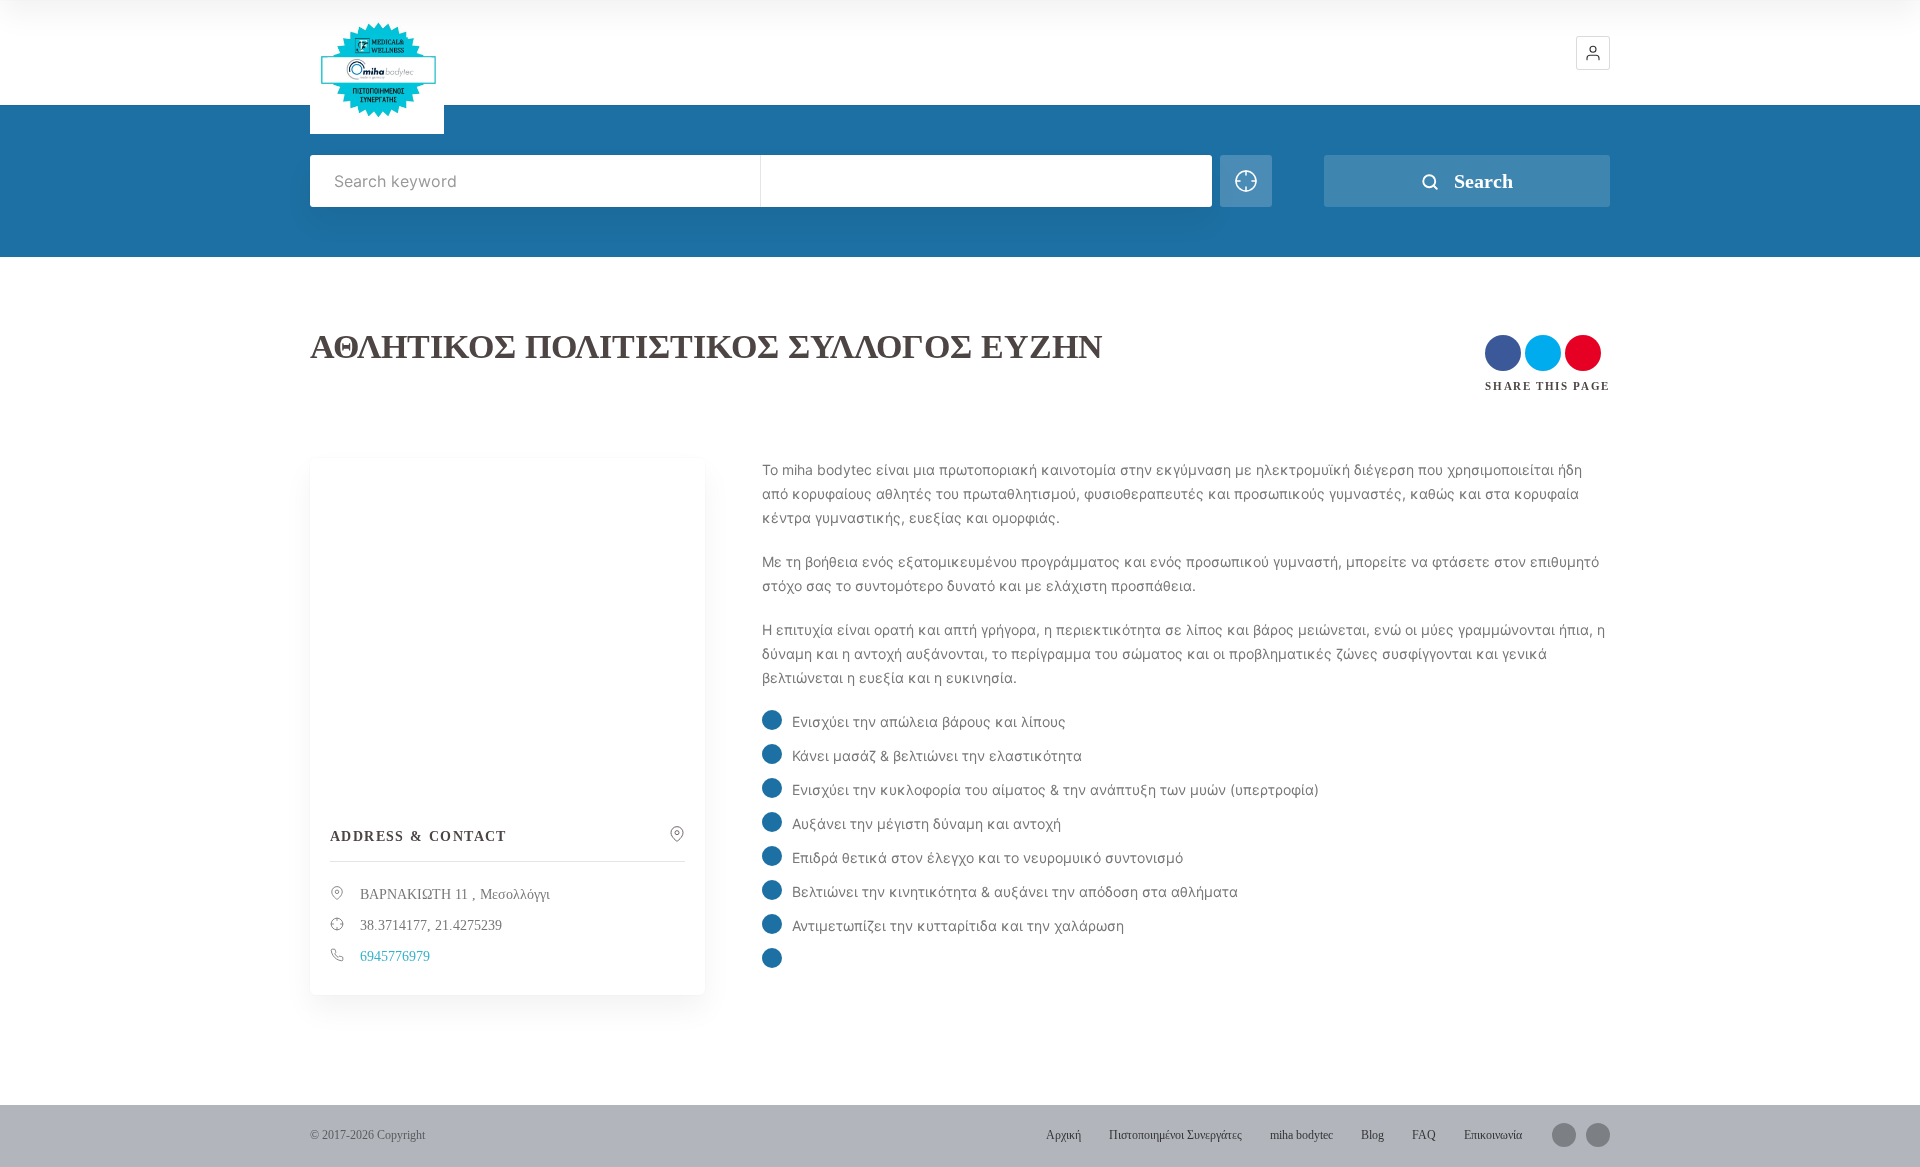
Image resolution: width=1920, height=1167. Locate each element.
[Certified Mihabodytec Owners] (377, 67)
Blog (1372, 1135)
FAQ (1424, 1135)
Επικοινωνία (1493, 1135)
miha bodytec (1301, 1135)
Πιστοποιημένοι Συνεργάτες (1175, 1135)
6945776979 (395, 956)
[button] (1593, 53)
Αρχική (1063, 1135)
